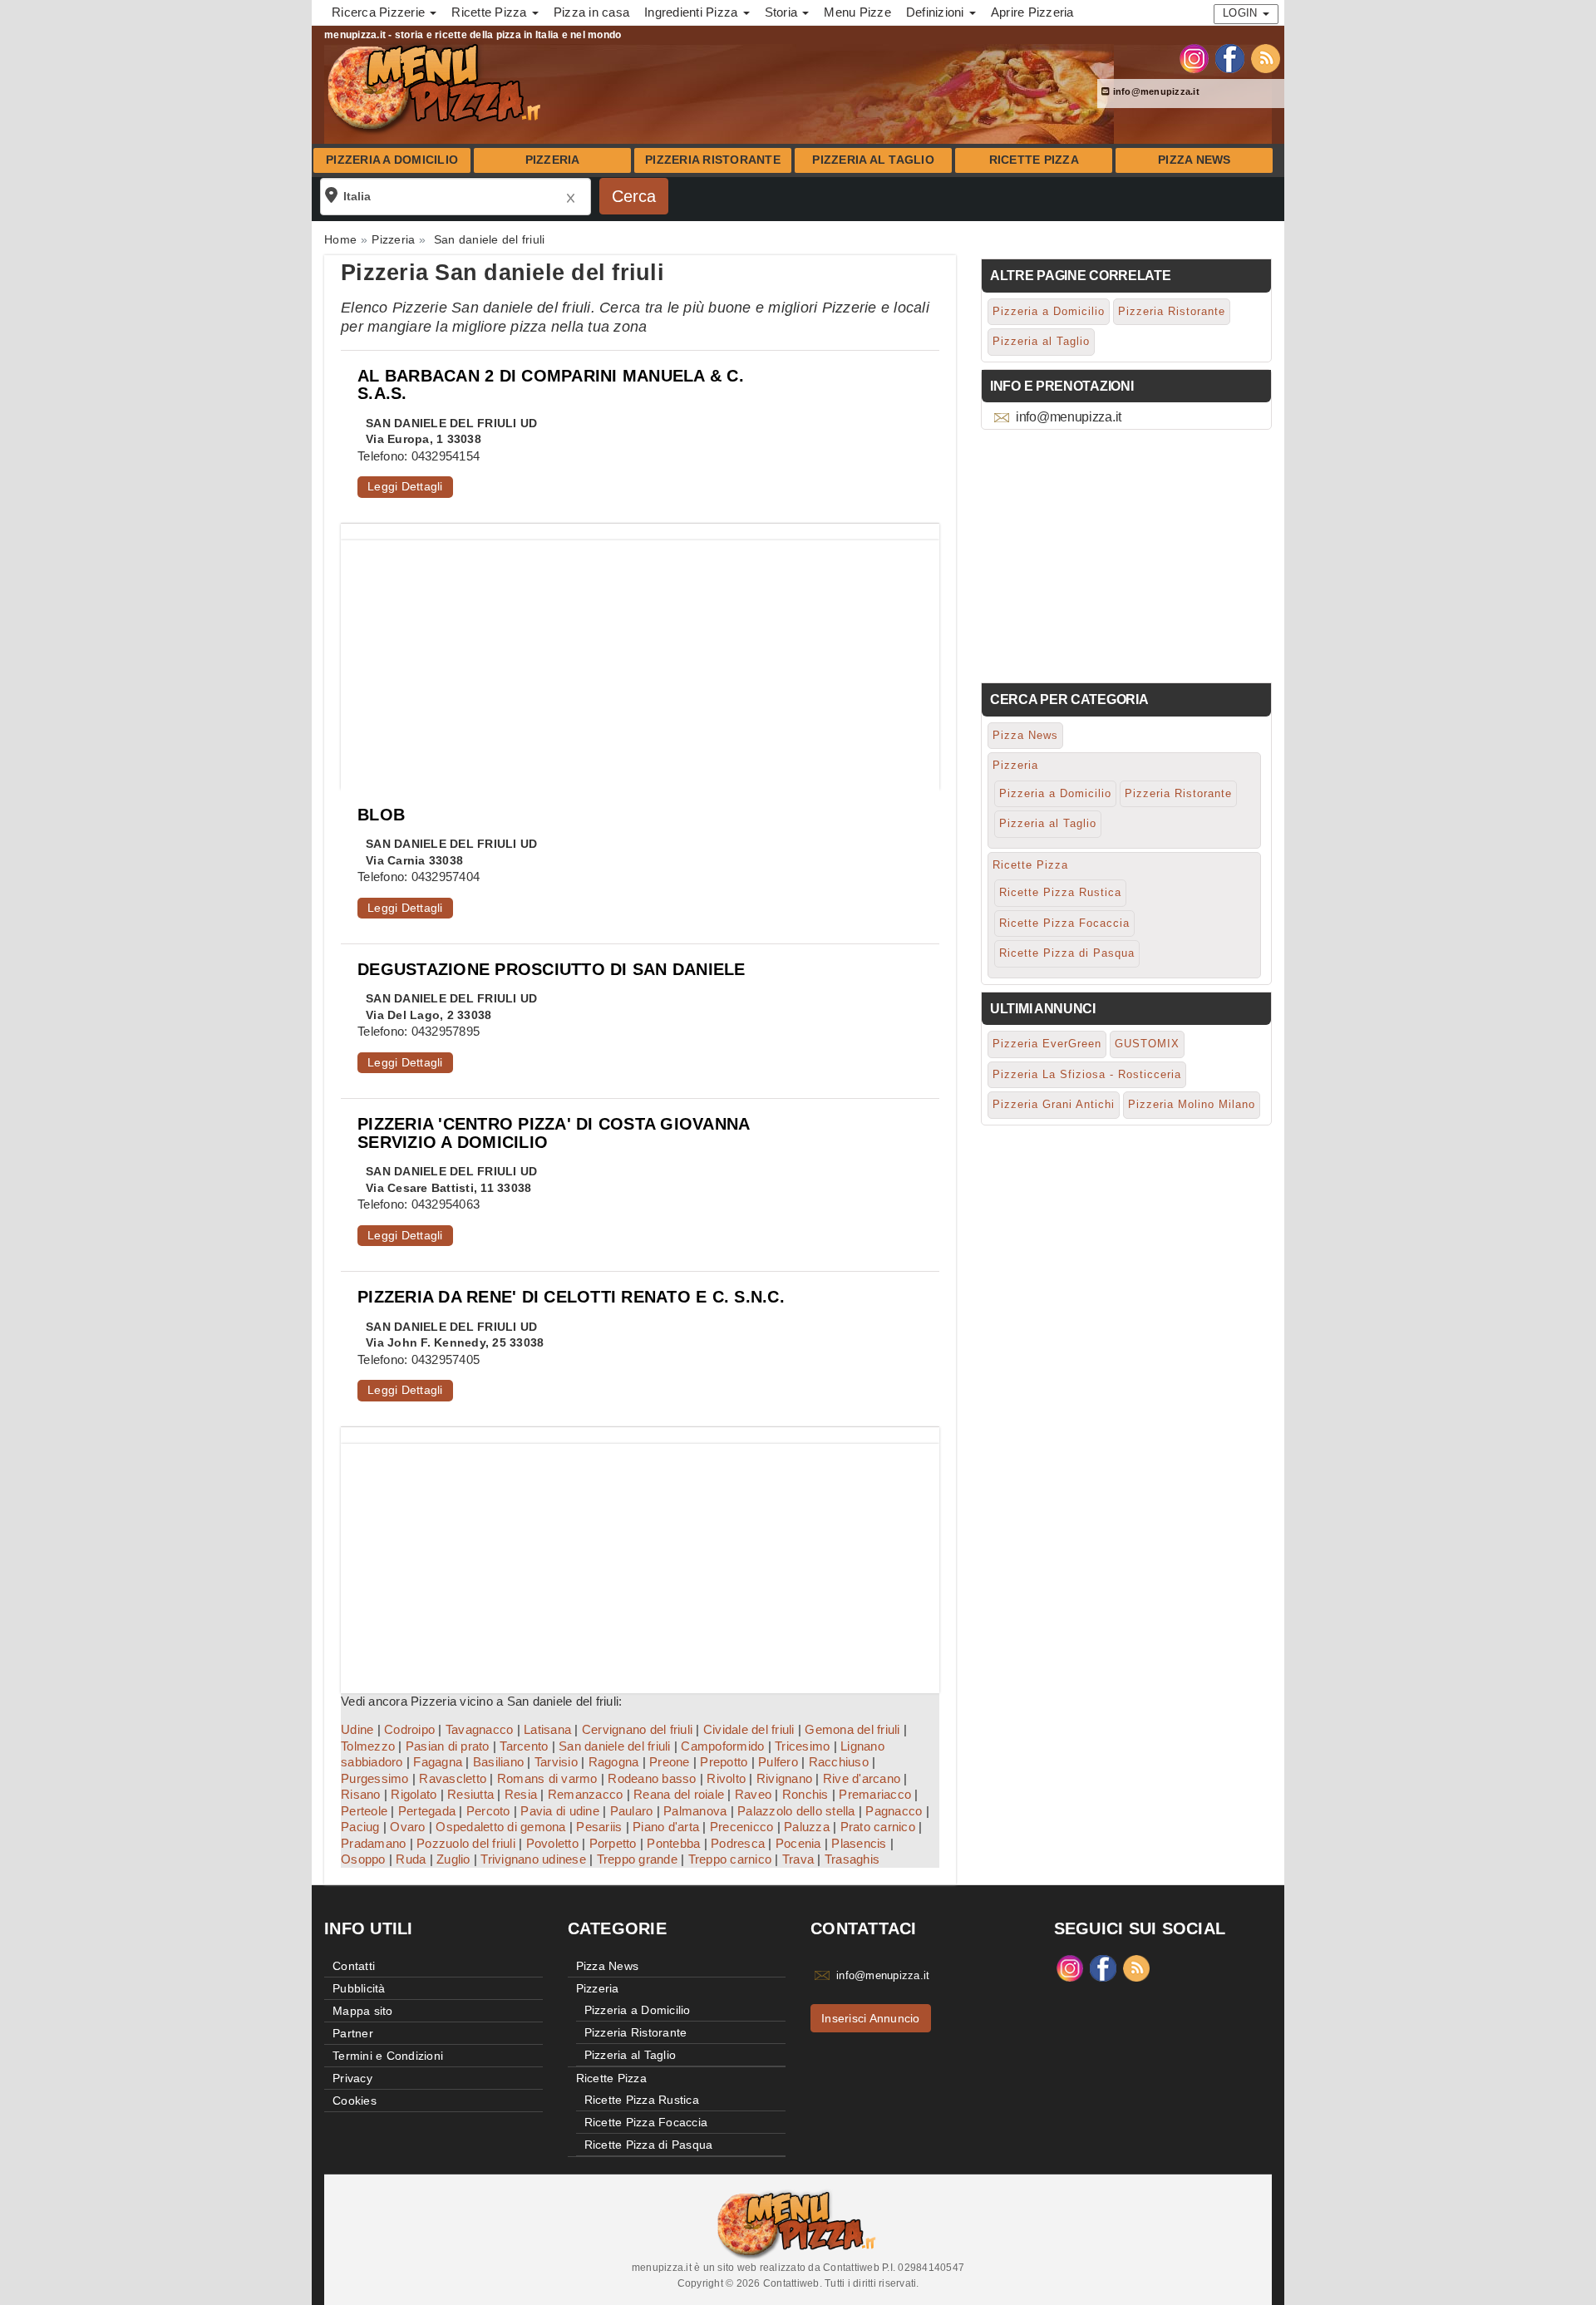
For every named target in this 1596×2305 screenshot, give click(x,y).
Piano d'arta (666, 1827)
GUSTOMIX (1147, 1044)
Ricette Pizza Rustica (1060, 892)
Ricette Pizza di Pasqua (1067, 953)
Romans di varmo (547, 1778)
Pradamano (373, 1843)
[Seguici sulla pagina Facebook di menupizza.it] (1230, 57)
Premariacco (875, 1794)
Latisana (547, 1729)
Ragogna (614, 1762)
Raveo (753, 1794)
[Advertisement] (640, 657)
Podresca (738, 1843)
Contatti (354, 1966)
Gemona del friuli (852, 1729)
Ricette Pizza (1034, 160)
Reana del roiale (679, 1794)
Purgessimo (375, 1778)
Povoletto (552, 1843)
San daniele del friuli (615, 1746)
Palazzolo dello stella (796, 1811)
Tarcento (524, 1746)
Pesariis (599, 1827)
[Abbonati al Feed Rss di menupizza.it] (1266, 57)
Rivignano (784, 1778)
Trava (798, 1859)
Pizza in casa (591, 12)
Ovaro (407, 1827)
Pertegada (427, 1811)
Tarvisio (556, 1762)
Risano (361, 1794)
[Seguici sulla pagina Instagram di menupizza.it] (1194, 57)
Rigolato (414, 1794)
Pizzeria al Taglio (873, 160)
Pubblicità (359, 1988)
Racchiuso (839, 1762)
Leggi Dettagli (405, 486)
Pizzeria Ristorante (713, 160)
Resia (521, 1794)
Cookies (355, 2101)
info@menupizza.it (1155, 91)
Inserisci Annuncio (871, 2018)
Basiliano (498, 1762)
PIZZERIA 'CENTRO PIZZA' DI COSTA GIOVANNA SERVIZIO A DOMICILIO (553, 1133)
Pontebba (673, 1843)
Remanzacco (586, 1794)
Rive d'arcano (862, 1778)
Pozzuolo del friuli (466, 1843)
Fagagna (438, 1762)
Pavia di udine (560, 1811)
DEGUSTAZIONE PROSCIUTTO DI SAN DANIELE (552, 969)
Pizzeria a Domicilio (392, 160)
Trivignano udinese (533, 1859)
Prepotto (724, 1762)
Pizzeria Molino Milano (1192, 1104)
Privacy (352, 2078)
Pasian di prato (448, 1746)
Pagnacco (894, 1811)
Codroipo (409, 1729)
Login (1242, 13)
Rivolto (726, 1778)
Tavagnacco (480, 1729)
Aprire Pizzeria (1032, 12)
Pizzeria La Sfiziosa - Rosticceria (1087, 1074)
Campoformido (722, 1746)
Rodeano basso (652, 1778)
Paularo (632, 1811)
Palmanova (695, 1811)
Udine (357, 1729)
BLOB (381, 815)
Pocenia (798, 1843)
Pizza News (1195, 160)
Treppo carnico (730, 1859)
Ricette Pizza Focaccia (1064, 923)
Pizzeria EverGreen (1047, 1044)
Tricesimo (802, 1746)
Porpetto (613, 1843)
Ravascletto (453, 1778)
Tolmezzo (368, 1746)
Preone (670, 1762)
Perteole (364, 1811)
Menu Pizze (857, 12)
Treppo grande (637, 1859)
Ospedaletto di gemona (500, 1827)
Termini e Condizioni (388, 2056)
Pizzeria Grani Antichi (1054, 1104)
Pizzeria (553, 160)
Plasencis (859, 1843)
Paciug (360, 1827)
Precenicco (742, 1827)
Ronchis (805, 1794)
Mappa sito (363, 2011)
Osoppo (363, 1859)
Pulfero (778, 1762)
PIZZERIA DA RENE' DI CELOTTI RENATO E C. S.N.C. (571, 1297)
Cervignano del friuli (637, 1729)
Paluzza (807, 1827)
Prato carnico (878, 1827)
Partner (353, 2033)
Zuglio (453, 1859)
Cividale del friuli (749, 1729)
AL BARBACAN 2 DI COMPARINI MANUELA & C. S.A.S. (551, 384)
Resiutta (470, 1794)
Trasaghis (852, 1859)
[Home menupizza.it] (436, 86)
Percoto (488, 1811)
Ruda (411, 1859)
